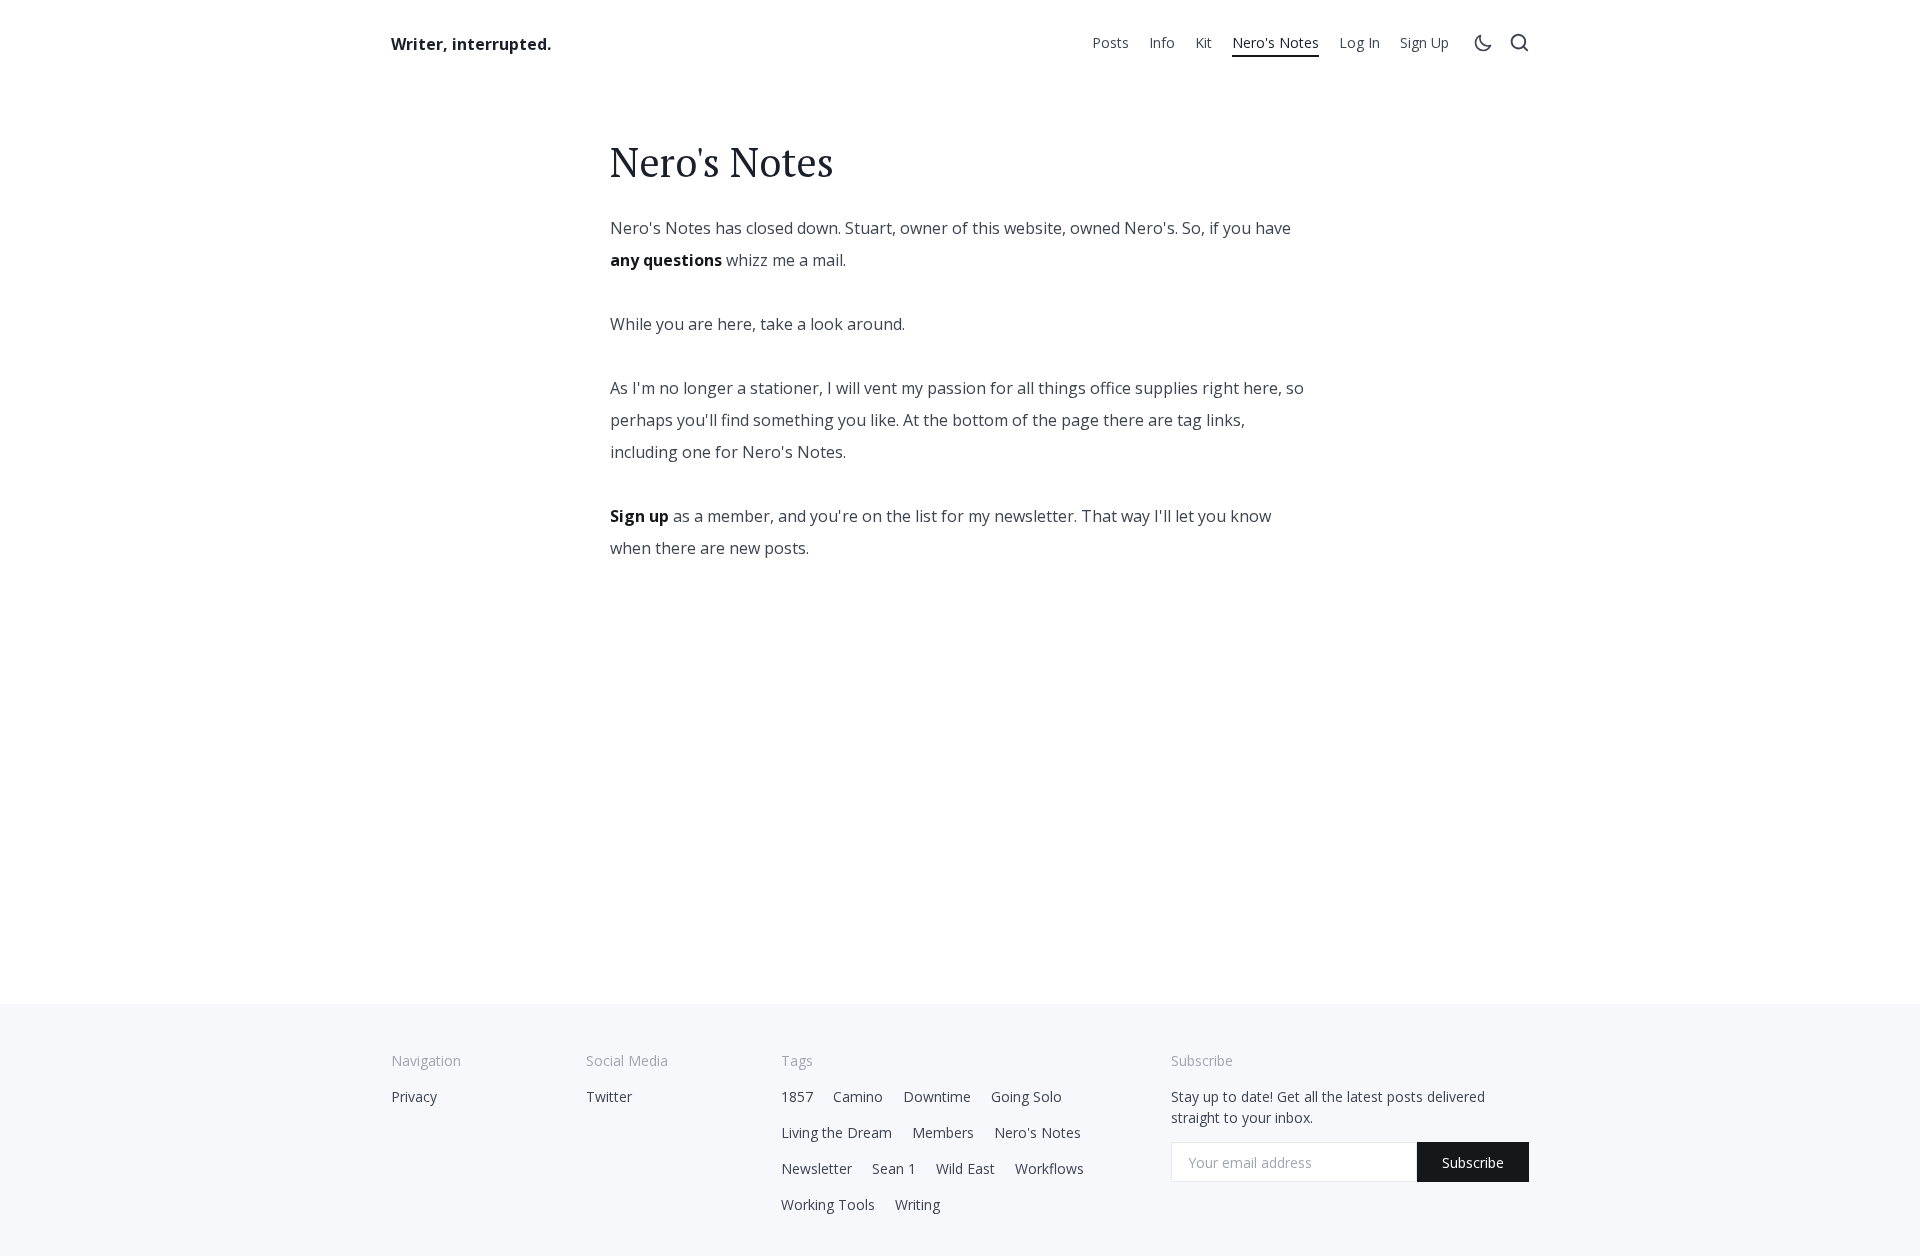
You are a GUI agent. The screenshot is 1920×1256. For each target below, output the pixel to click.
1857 (797, 1096)
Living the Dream (836, 1132)
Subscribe (1473, 1162)
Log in (1359, 42)
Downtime (937, 1096)
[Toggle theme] (1483, 46)
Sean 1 (894, 1168)
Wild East (965, 1168)
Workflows (1049, 1168)
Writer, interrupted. (471, 44)
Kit (1203, 42)
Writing (917, 1204)
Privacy (414, 1096)
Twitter (609, 1096)
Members (943, 1132)
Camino (858, 1096)
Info (1162, 42)
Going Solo (1026, 1096)
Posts (1110, 42)
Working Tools (828, 1204)
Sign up (1424, 42)
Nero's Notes (1275, 42)
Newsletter (816, 1168)
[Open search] (1519, 46)
